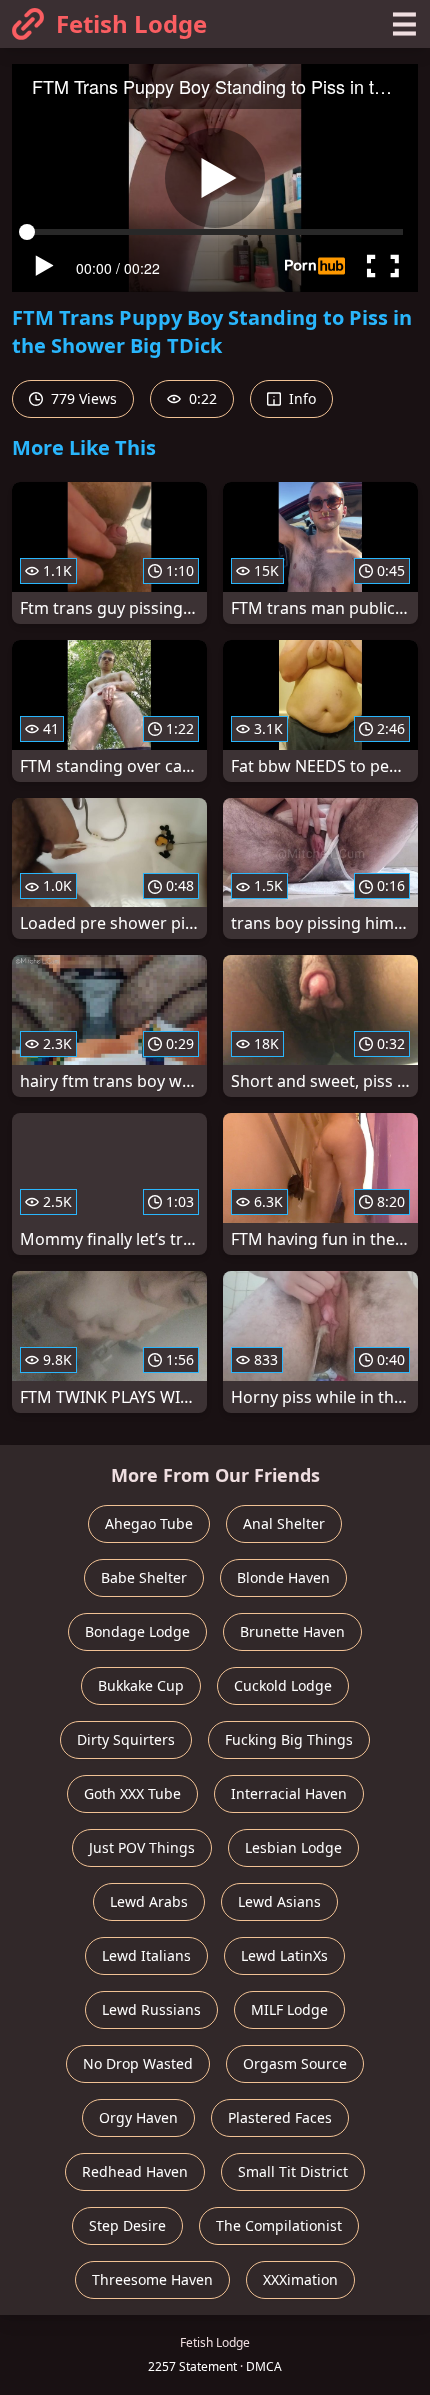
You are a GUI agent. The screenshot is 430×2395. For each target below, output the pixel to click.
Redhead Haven (135, 2171)
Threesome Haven (152, 2279)
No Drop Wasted (138, 2063)
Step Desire (127, 2225)
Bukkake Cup (141, 1685)
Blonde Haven (283, 1577)
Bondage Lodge (137, 1631)
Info (300, 398)
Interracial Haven (289, 1793)
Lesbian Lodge (293, 1847)
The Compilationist (279, 2225)
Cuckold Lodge (283, 1685)
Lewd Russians (151, 2009)
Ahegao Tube (149, 1523)
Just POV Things (142, 1847)
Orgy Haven (138, 2117)
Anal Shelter (284, 1523)
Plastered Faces (280, 2117)
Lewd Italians (146, 1955)
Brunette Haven (292, 1631)
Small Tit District (293, 2171)
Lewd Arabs (149, 1901)
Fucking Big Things (289, 1739)
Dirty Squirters (126, 1739)
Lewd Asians (279, 1901)
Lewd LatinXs (284, 1955)
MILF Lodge (289, 2009)
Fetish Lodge (131, 23)
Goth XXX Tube (132, 1793)
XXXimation (300, 2279)
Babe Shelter (144, 1577)
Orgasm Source (295, 2063)
